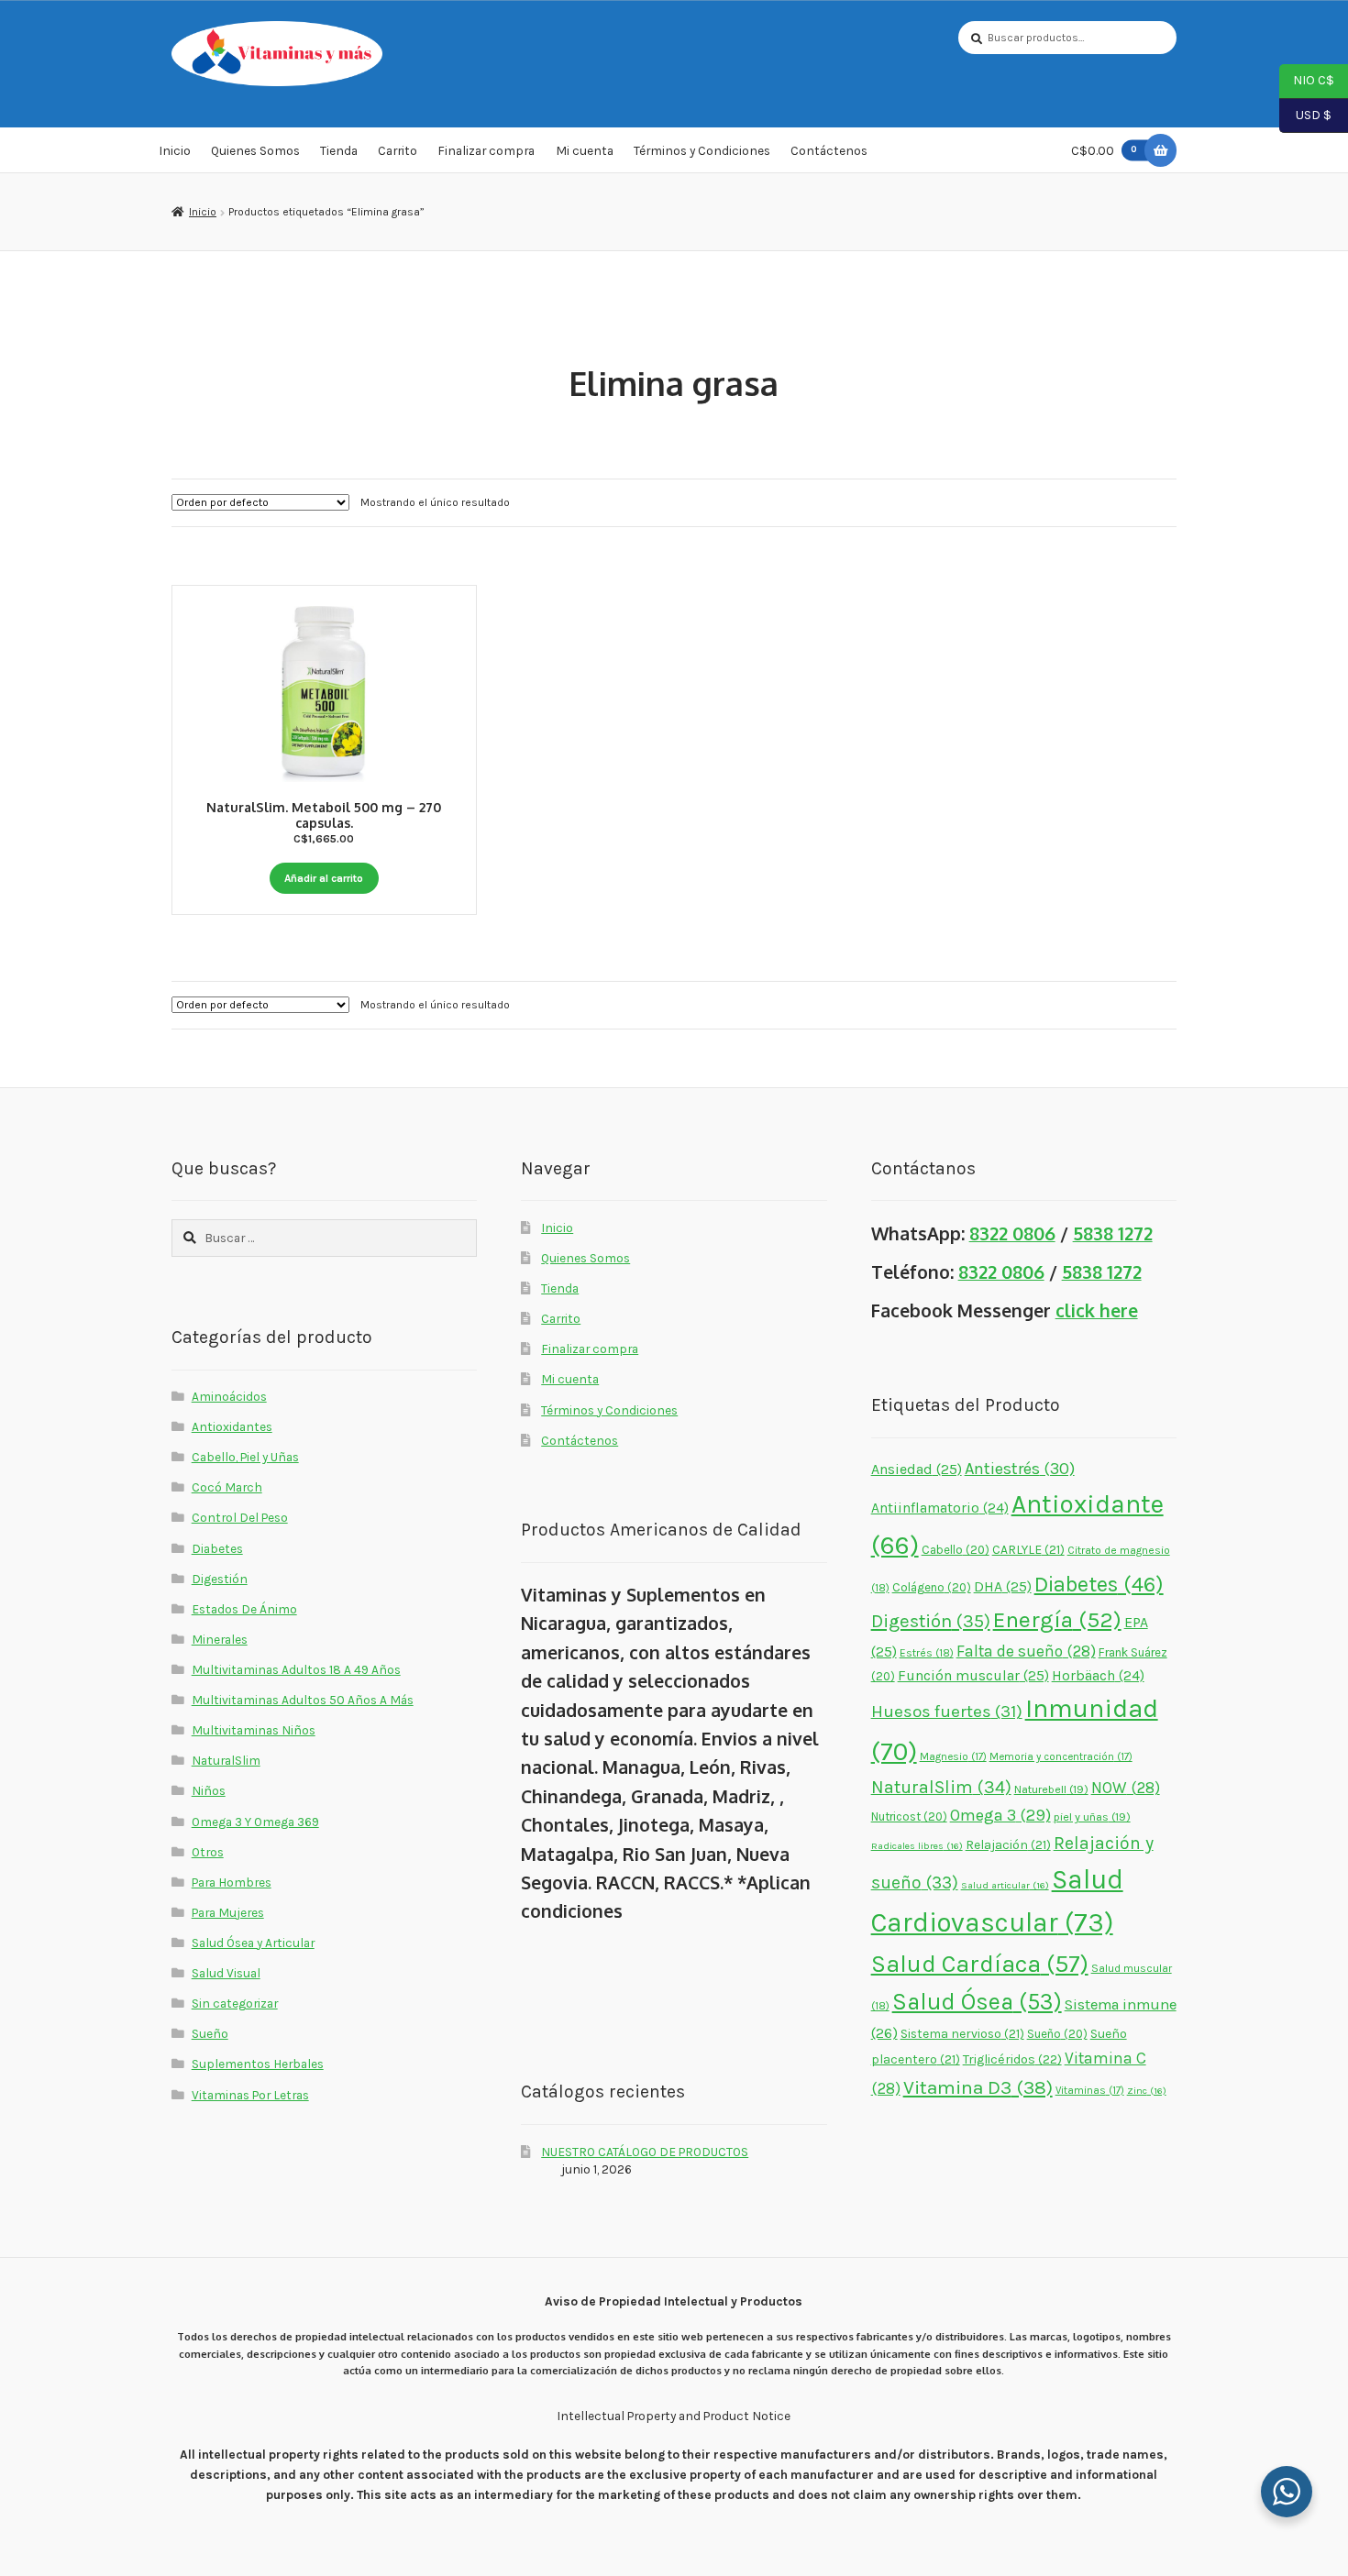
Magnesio (953, 1756)
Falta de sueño (1026, 1651)
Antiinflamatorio (940, 1508)
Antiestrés (1020, 1469)
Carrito (398, 150)
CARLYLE (1028, 1549)
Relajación (1008, 1844)
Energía (1057, 1619)
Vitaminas (1090, 2090)
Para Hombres (232, 1882)
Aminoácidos (229, 1396)
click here (1097, 1310)
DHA (1003, 1586)
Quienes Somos (255, 150)
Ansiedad (917, 1469)
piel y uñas (1092, 1816)
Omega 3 (1000, 1816)
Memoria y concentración (1061, 1756)
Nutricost (909, 1816)
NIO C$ (1307, 80)
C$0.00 (1104, 150)
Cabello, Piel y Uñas (245, 1457)
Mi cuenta (585, 150)
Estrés (927, 1653)
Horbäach (1098, 1676)
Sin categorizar (235, 2003)
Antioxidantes (232, 1426)
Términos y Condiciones (702, 150)
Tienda (339, 150)
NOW (1126, 1788)
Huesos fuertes (947, 1712)
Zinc (1147, 2091)
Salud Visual (226, 1973)
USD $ (1305, 114)
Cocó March (227, 1487)
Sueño (210, 2033)
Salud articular (1005, 1885)
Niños (209, 1790)
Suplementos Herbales (258, 2064)
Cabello (956, 1550)
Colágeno (932, 1587)
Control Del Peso (240, 1517)
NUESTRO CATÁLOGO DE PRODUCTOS (645, 2152)
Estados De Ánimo (244, 1609)
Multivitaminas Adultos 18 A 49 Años (296, 1669)
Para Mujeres (228, 1912)
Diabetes (217, 1548)
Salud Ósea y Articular (253, 1943)
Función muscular (973, 1675)
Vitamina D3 (978, 2087)
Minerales (220, 1639)
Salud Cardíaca (980, 1964)
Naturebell (1051, 1789)
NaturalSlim (226, 1760)
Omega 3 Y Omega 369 (255, 1822)
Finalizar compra (486, 150)
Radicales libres (917, 1846)
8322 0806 (1012, 1233)
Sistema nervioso (962, 2033)
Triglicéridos (1012, 2059)
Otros (208, 1852)
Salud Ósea (977, 2002)
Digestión (220, 1579)
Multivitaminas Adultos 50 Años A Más (303, 1700)
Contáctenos (829, 150)
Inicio (175, 150)
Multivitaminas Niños (254, 1730)
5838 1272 (1113, 1233)
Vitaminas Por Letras (250, 2095)
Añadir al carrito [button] (324, 878)
